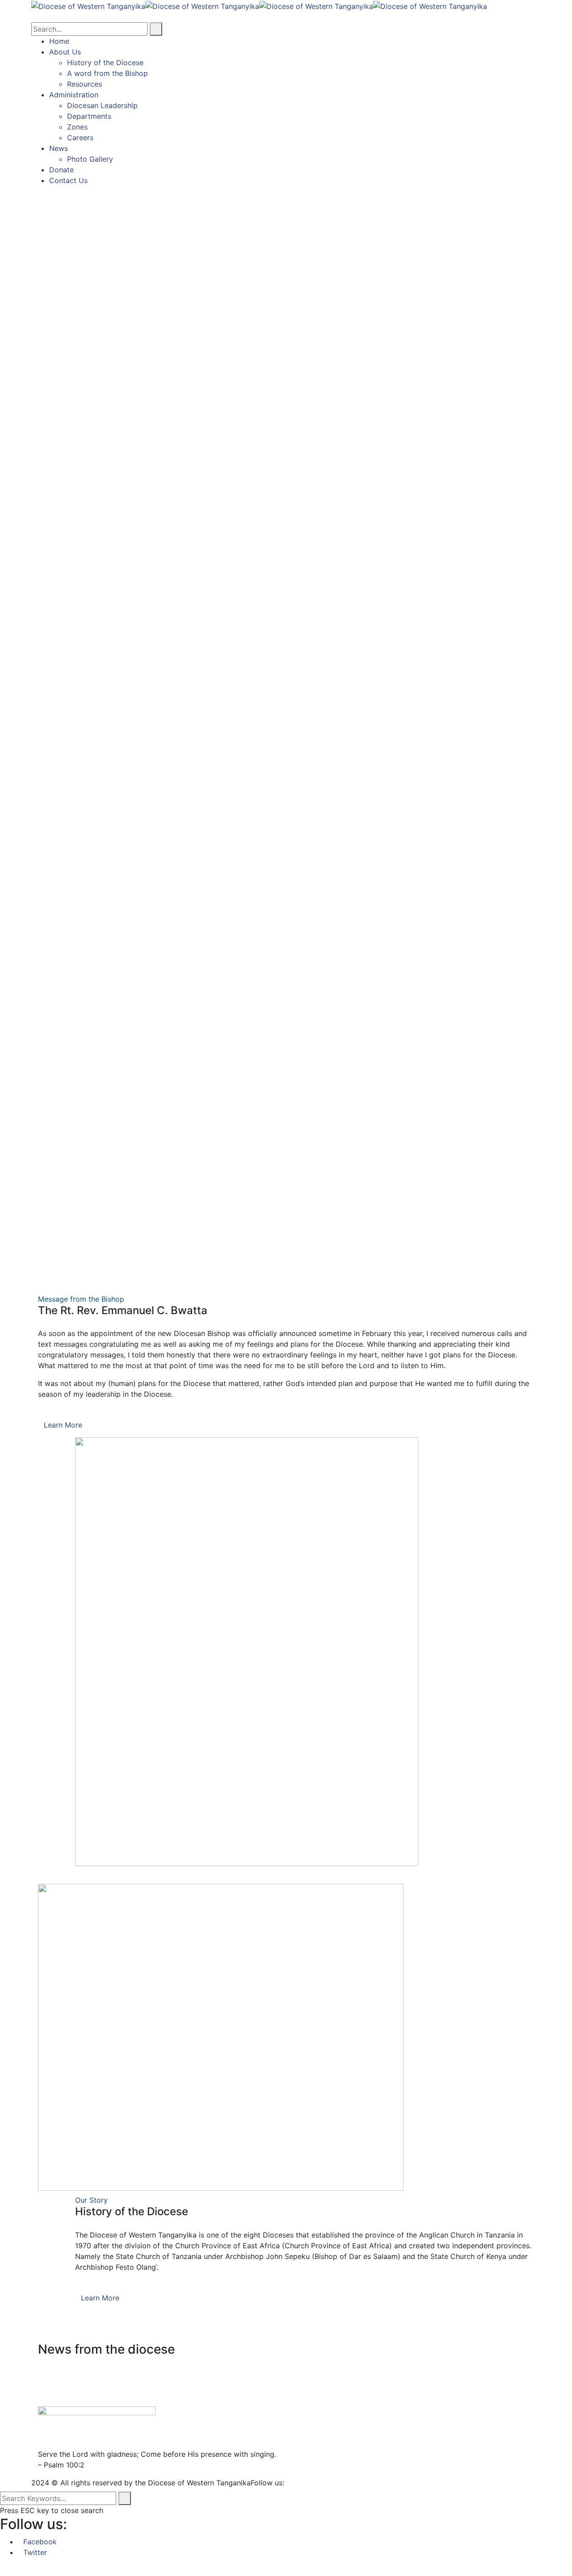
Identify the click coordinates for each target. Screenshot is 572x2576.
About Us (65, 52)
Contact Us (68, 180)
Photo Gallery (90, 159)
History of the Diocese (105, 63)
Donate (61, 170)
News (59, 148)
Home (59, 41)
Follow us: (267, 2483)
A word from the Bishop (107, 73)
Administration (74, 95)
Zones (77, 127)
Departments (89, 116)
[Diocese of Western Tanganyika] (88, 5)
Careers (80, 138)
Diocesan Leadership (102, 105)
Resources (84, 84)
